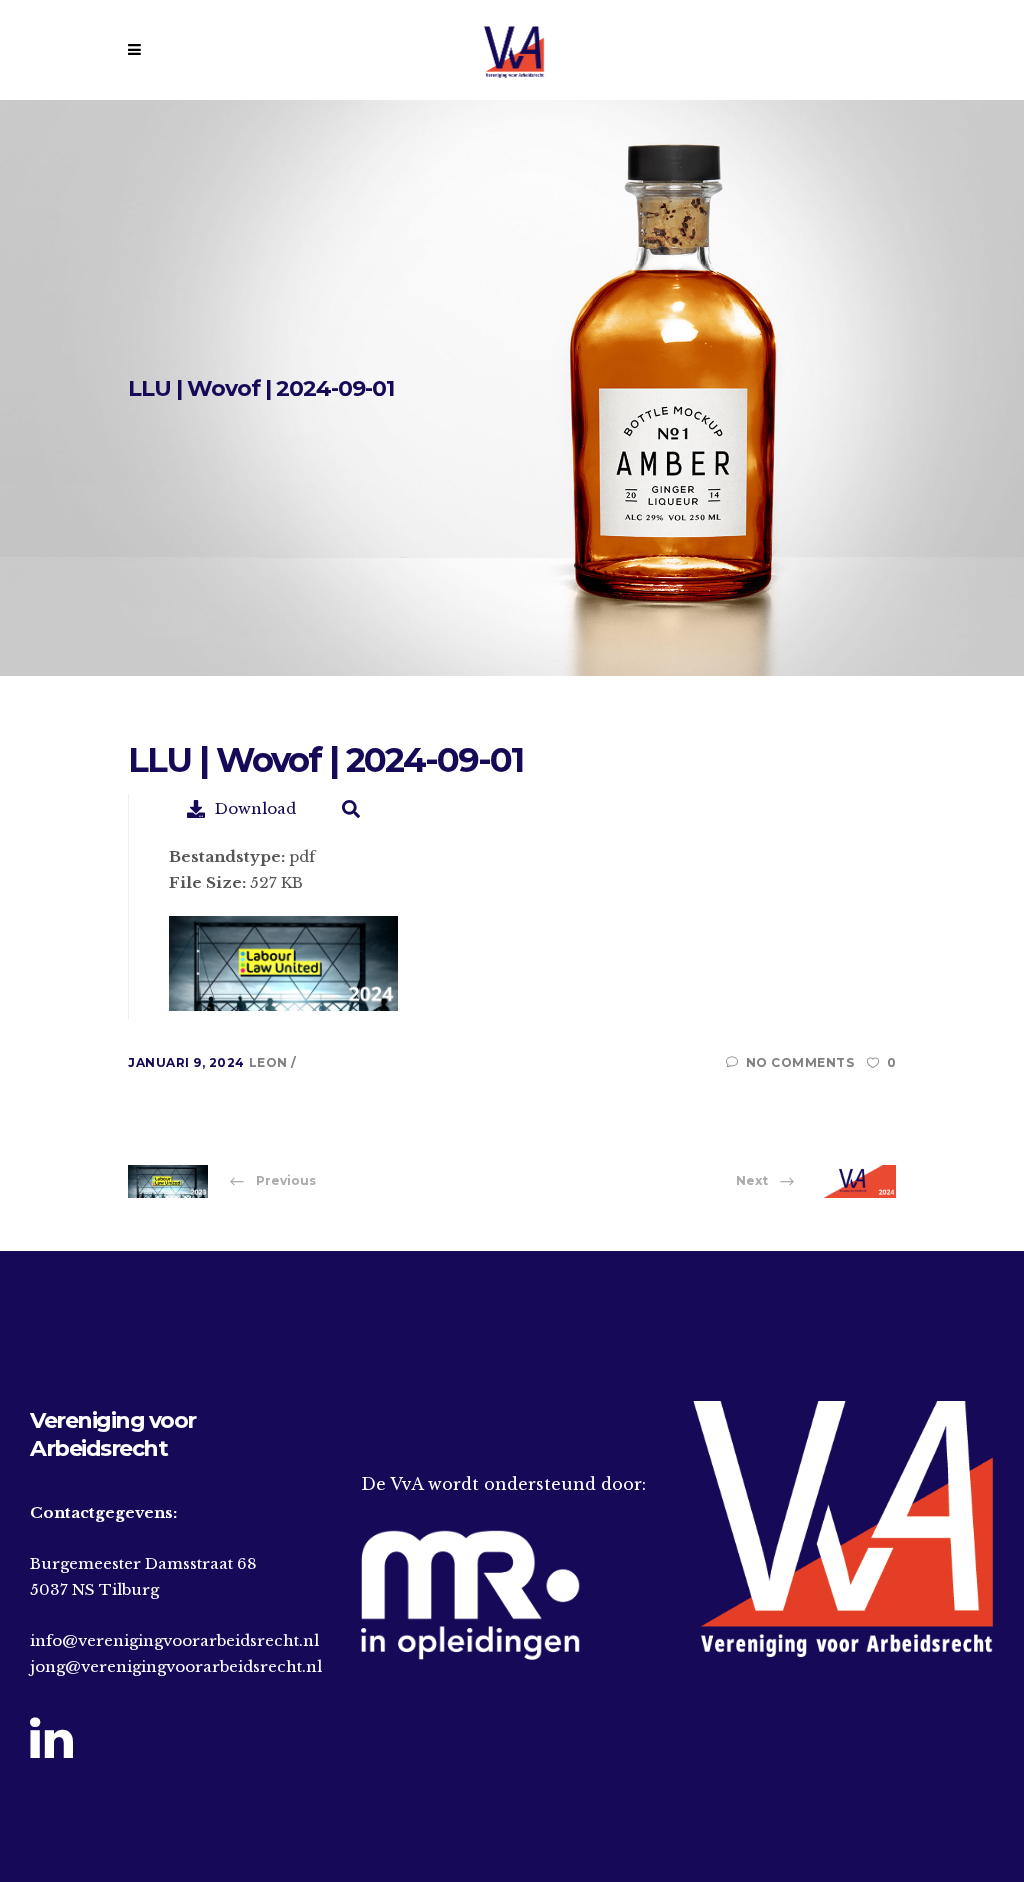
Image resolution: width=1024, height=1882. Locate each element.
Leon (270, 1062)
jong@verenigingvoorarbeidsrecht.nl (176, 1666)
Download (255, 808)
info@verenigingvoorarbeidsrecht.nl (174, 1640)
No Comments (800, 1062)
